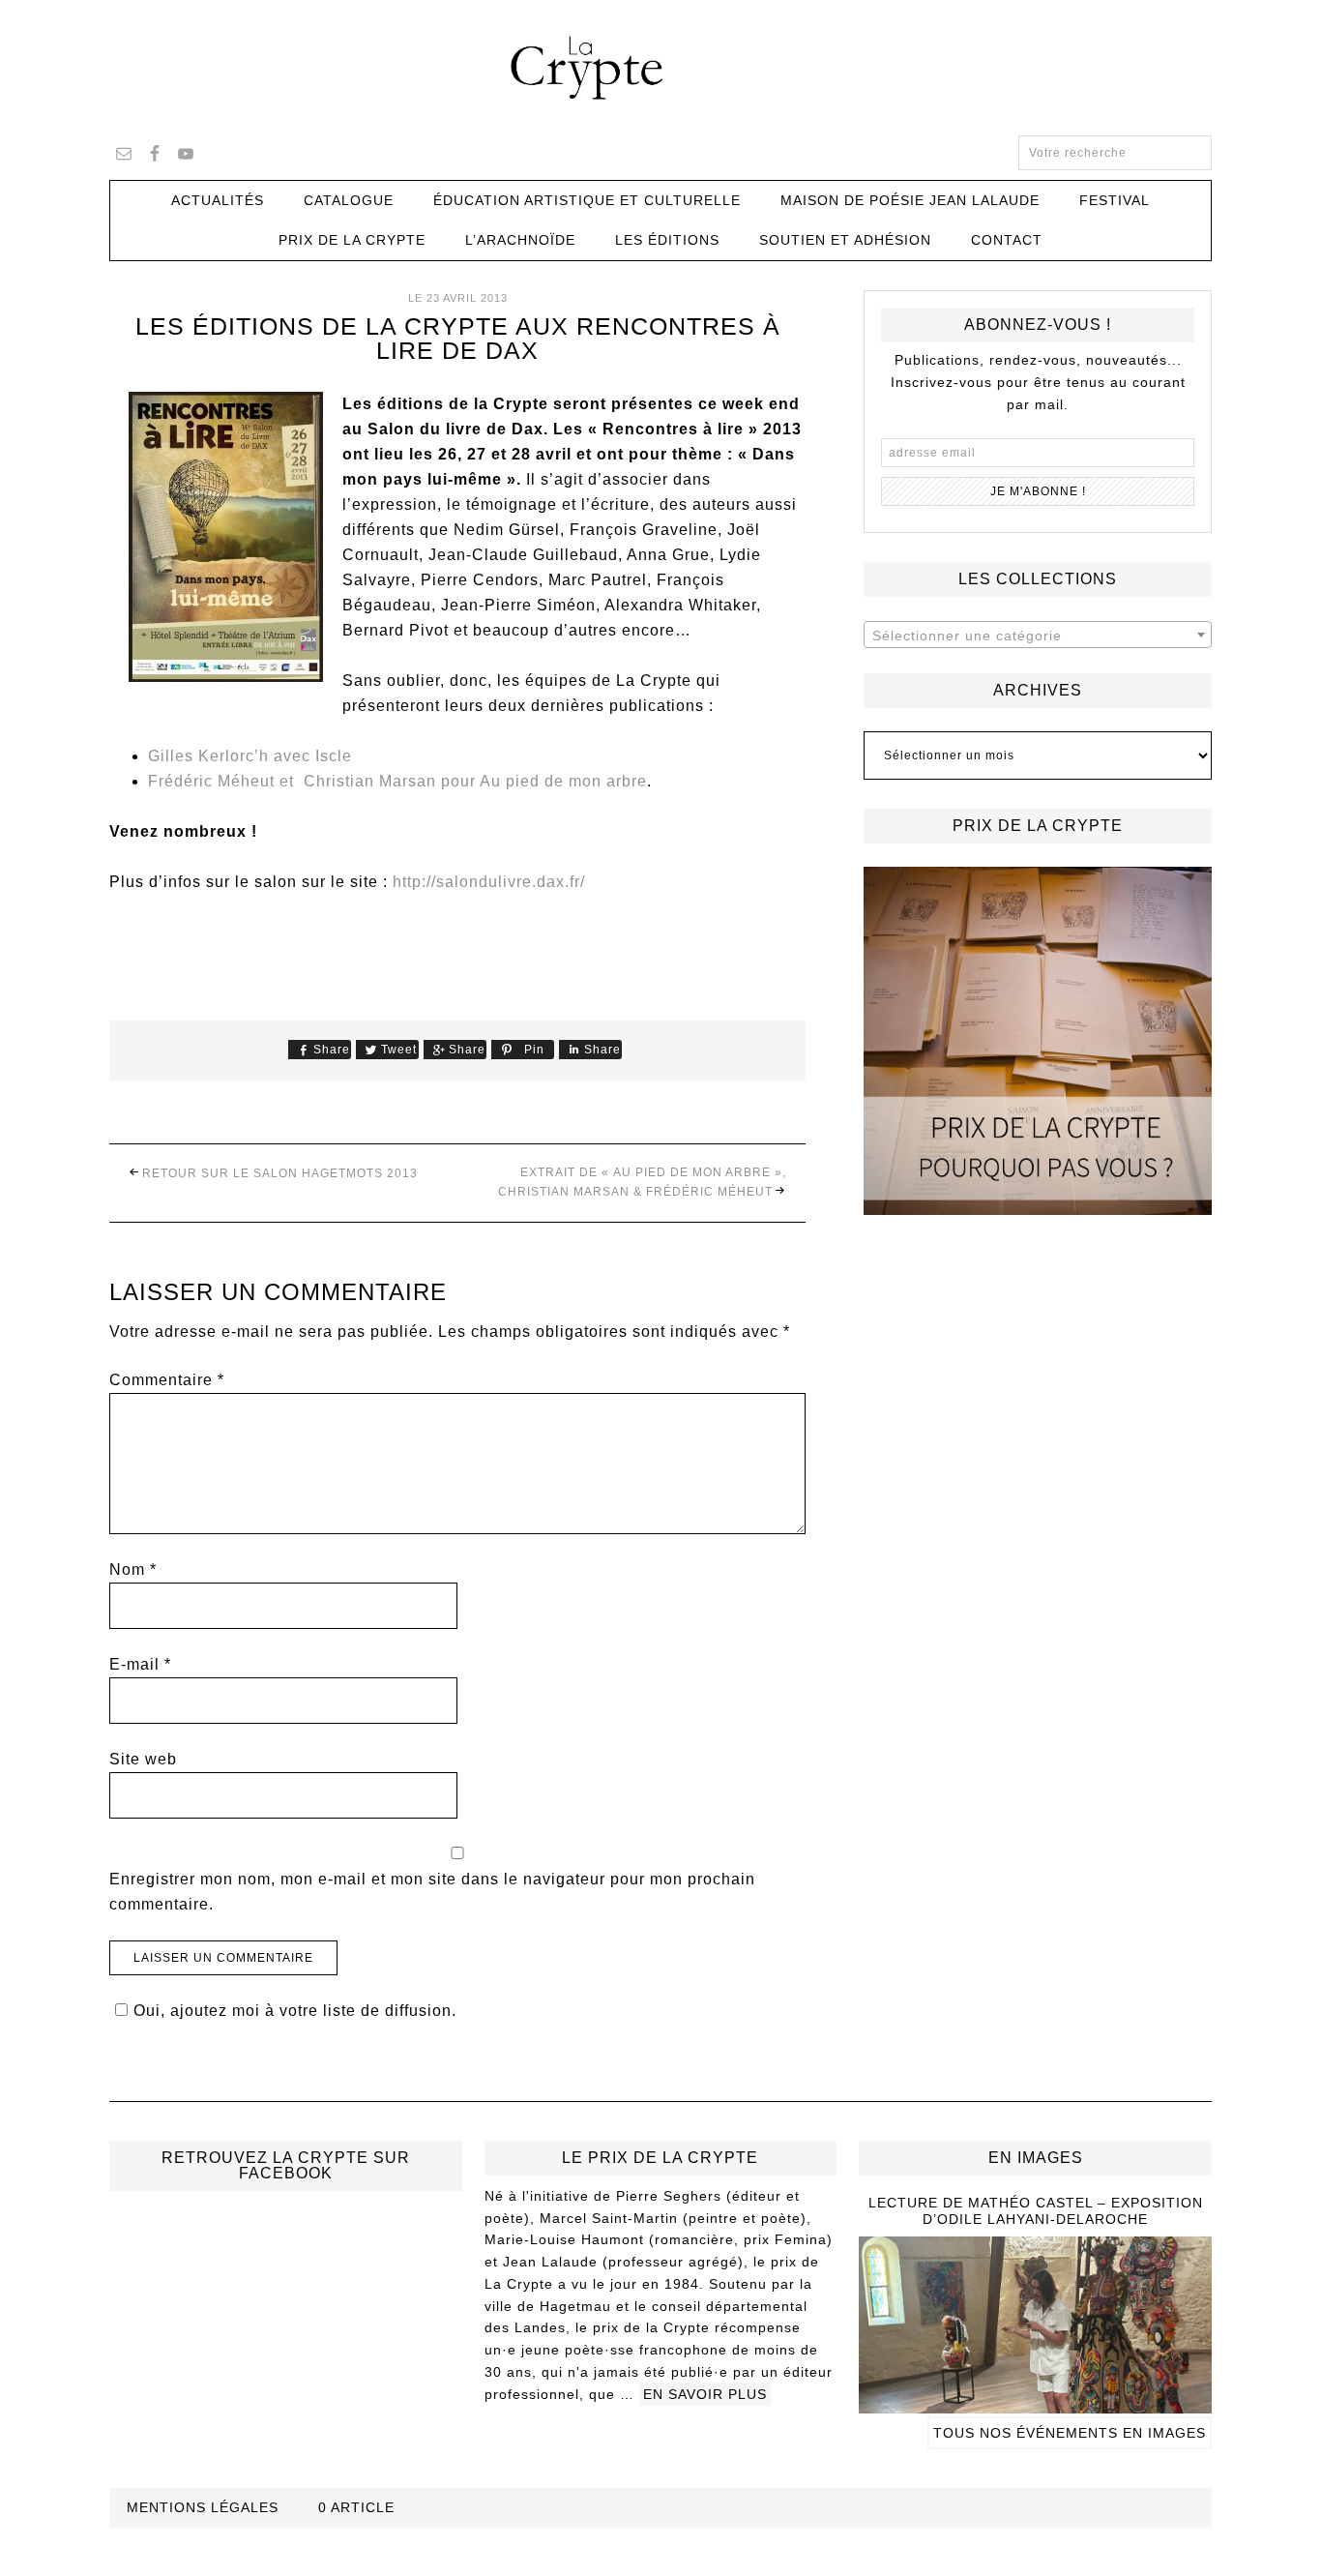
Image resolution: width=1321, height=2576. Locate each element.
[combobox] (1038, 635)
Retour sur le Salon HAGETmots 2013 (280, 1173)
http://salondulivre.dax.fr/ (489, 882)
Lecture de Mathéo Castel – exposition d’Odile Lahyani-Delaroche (1036, 2211)
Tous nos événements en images (1070, 2433)
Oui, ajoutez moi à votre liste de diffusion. (295, 2011)
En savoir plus (705, 2394)
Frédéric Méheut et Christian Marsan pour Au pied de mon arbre (397, 781)
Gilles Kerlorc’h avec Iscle (250, 756)
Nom (133, 1569)
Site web (143, 1759)
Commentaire (167, 1380)
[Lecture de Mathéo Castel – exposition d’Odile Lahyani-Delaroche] (1035, 2405)
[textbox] (1038, 636)
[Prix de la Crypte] (1038, 1041)
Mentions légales (203, 2507)
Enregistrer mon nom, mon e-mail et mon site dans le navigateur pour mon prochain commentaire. (432, 1892)
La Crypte (660, 68)
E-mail (140, 1664)
